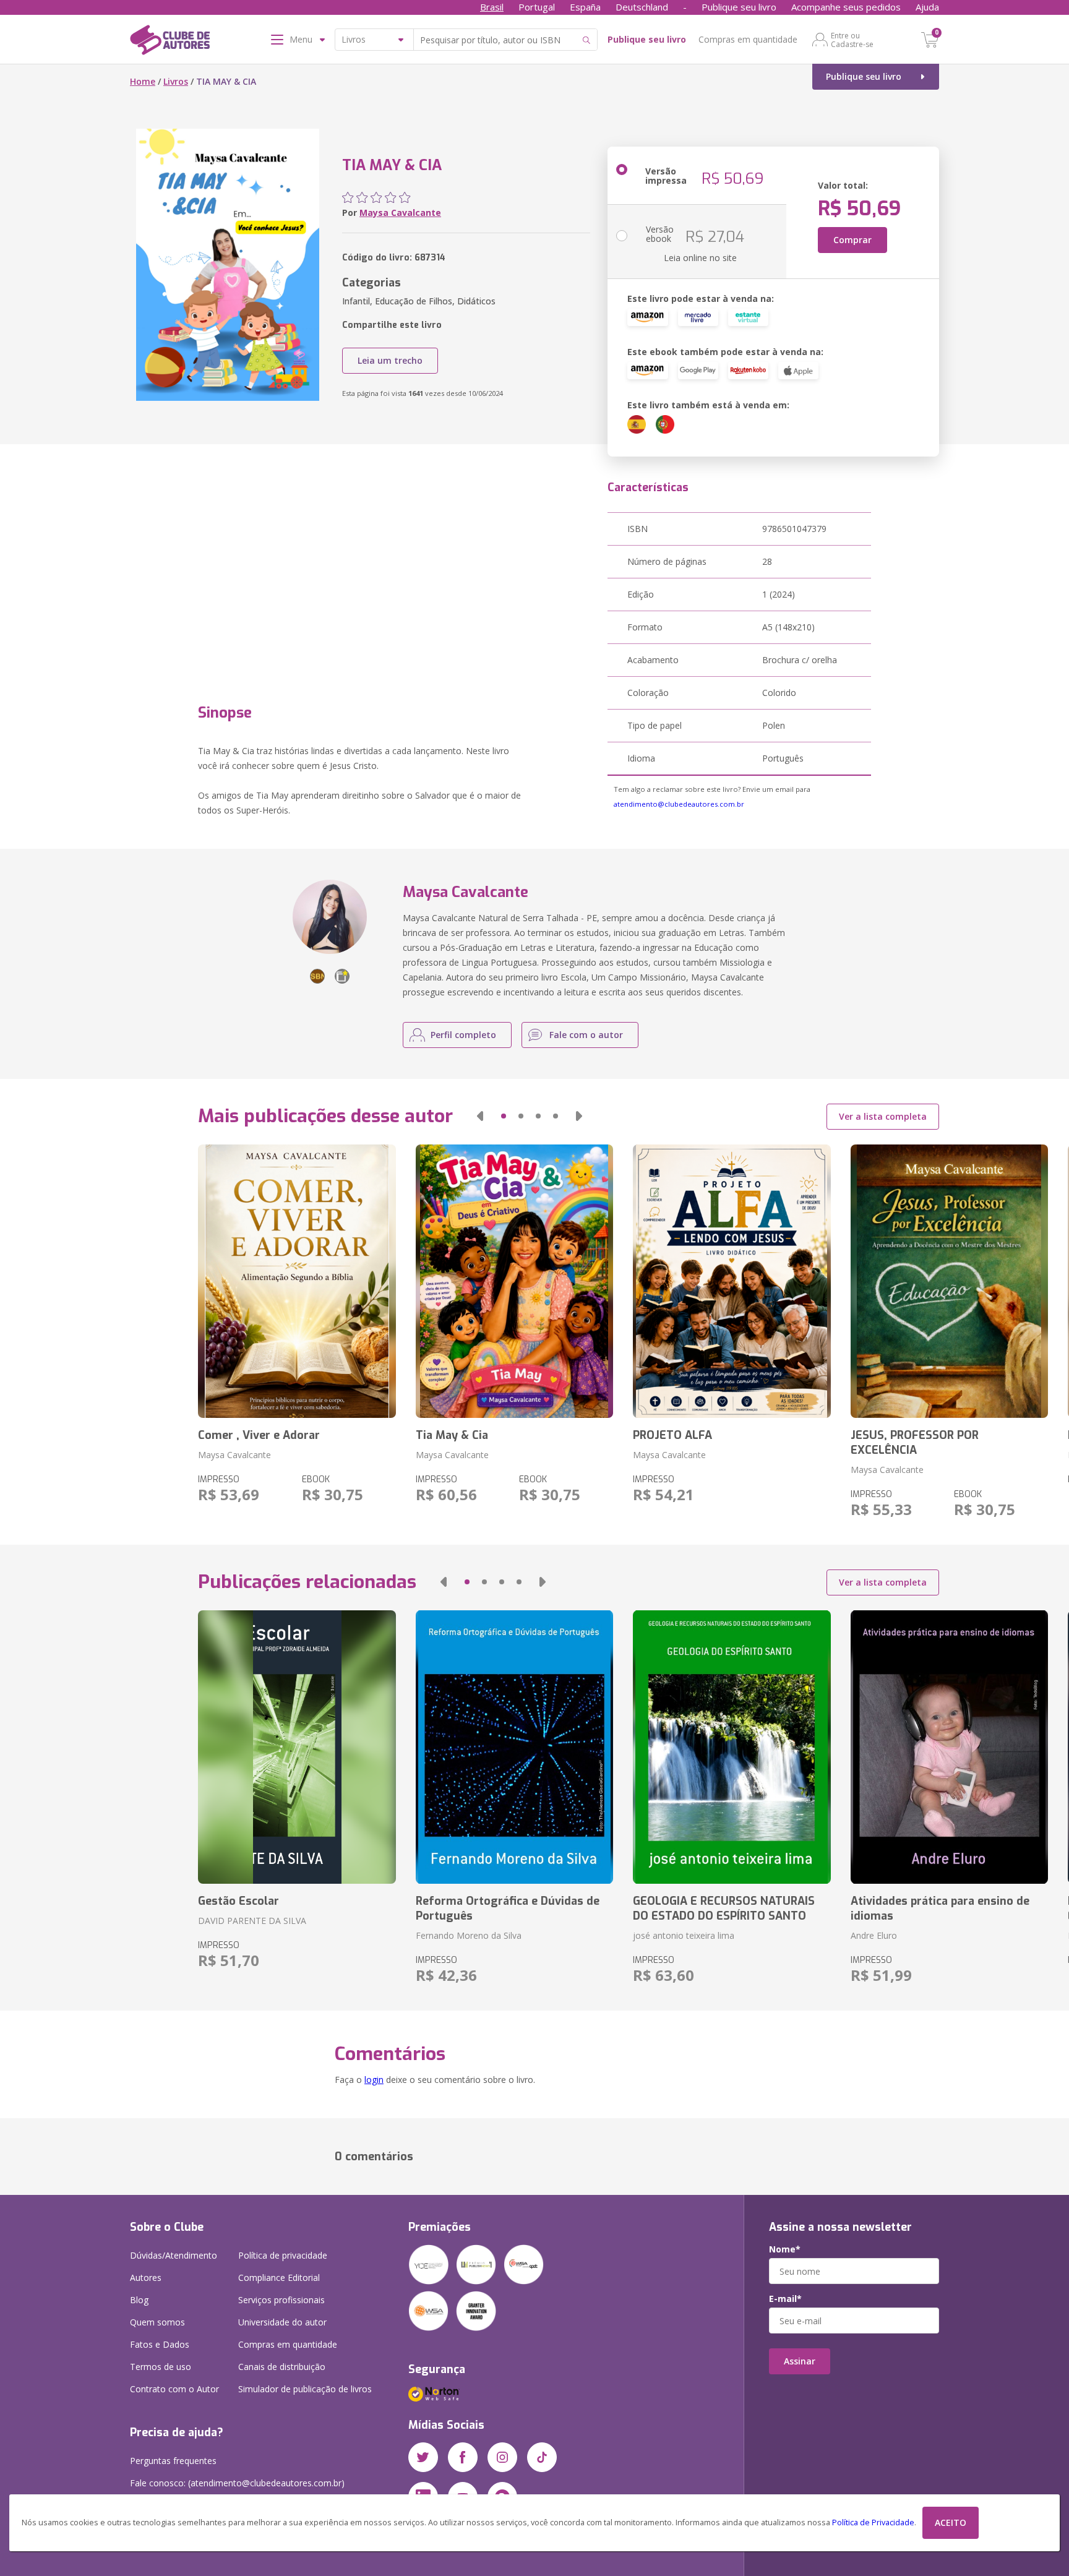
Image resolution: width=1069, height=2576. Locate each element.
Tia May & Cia (452, 1435)
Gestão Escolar (238, 1901)
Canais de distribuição (282, 2367)
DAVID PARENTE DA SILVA (252, 1921)
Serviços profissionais (281, 2300)
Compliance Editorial (279, 2278)
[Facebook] (463, 2457)
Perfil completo (463, 1035)
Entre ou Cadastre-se (852, 40)
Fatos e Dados (160, 2344)
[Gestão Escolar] (297, 1747)
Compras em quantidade (748, 39)
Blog (139, 2300)
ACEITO (951, 2522)
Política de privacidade (283, 2255)
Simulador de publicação (305, 2389)
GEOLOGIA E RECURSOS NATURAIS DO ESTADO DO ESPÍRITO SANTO (724, 1908)
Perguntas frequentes (173, 2461)
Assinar (800, 2361)
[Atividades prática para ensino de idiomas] (949, 1747)
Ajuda (927, 7)
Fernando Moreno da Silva (469, 1935)
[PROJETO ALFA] (732, 1281)
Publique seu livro (739, 7)
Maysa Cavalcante (400, 213)
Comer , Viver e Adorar (259, 1435)
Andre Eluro (874, 1935)
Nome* (785, 2249)
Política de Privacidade (873, 2522)
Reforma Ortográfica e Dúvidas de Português (508, 1908)
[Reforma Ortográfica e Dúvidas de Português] (514, 1747)
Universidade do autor (282, 2322)
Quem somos (157, 2322)
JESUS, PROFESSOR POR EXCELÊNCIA (915, 1443)
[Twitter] (423, 2457)
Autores (146, 2278)
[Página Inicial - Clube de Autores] (170, 42)
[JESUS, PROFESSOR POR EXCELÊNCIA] (949, 1281)
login (374, 2080)
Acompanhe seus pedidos (846, 7)
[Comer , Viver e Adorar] (297, 1281)
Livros (176, 81)
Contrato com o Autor (174, 2389)
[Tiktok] (542, 2457)
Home (143, 81)
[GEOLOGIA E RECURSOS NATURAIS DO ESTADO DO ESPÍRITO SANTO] (732, 1747)
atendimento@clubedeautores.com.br (679, 804)
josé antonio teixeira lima (684, 1935)
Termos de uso (161, 2367)
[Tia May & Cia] (514, 1281)
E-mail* (785, 2299)
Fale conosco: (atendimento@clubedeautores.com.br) (237, 2483)
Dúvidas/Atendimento (174, 2255)
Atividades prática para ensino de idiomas (940, 1908)
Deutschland (642, 7)
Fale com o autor (586, 1035)
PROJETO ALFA (672, 1435)
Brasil (492, 7)
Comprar (852, 240)
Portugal (537, 7)
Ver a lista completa (883, 1116)
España (585, 7)
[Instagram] (502, 2457)
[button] (480, 1116)
